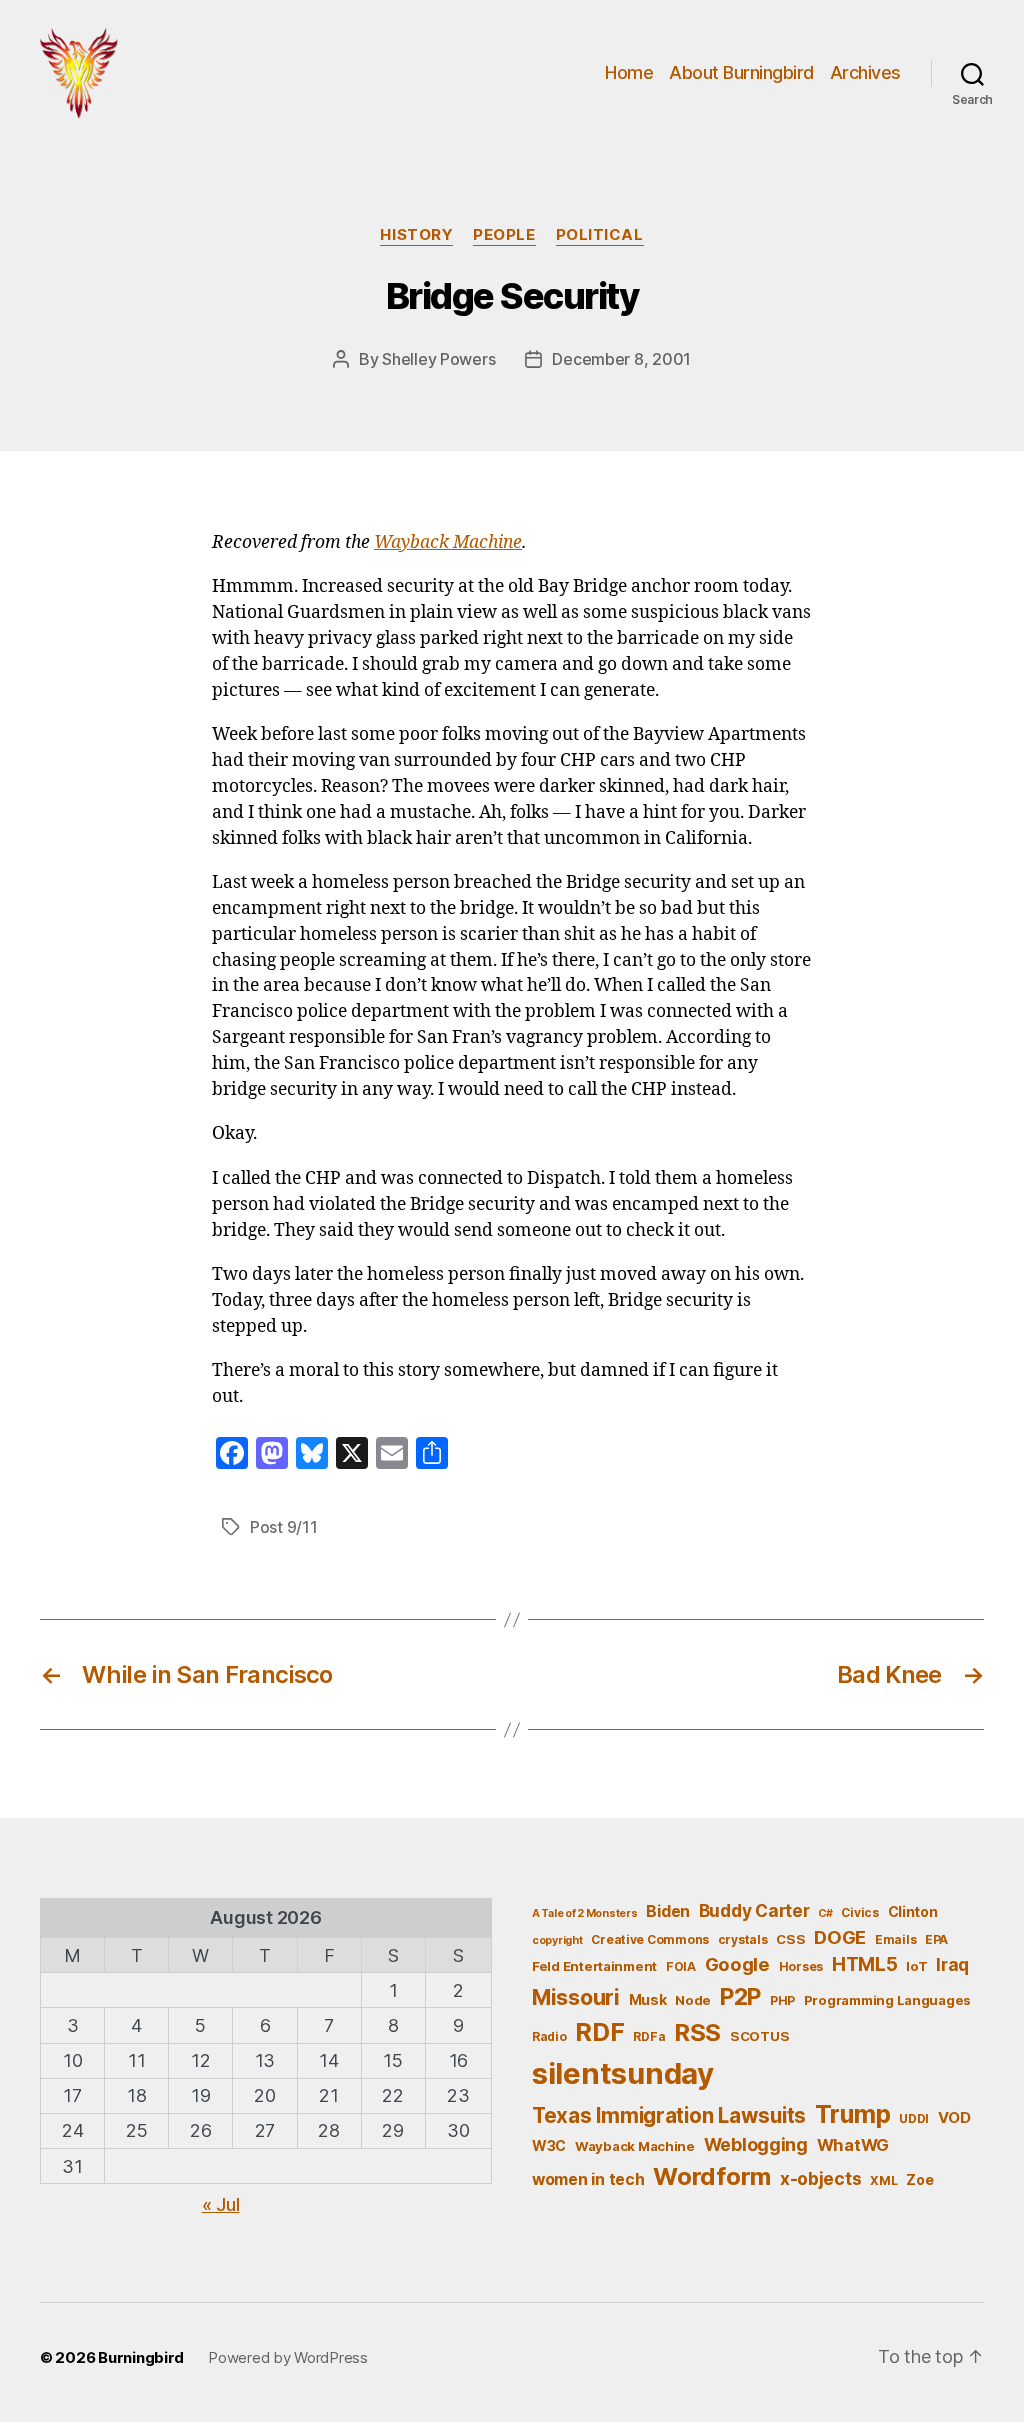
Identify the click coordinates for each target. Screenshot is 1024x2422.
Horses (801, 1966)
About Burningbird (741, 72)
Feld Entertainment (594, 1966)
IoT (916, 1966)
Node (693, 2000)
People (504, 235)
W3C (549, 2145)
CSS (790, 1939)
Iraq (952, 1964)
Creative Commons (650, 1939)
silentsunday (623, 2073)
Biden (668, 1911)
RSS (697, 2032)
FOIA (681, 1966)
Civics (859, 1912)
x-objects (821, 2178)
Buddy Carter (754, 1910)
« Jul (221, 2204)
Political (600, 235)
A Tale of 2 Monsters (585, 1913)
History (416, 235)
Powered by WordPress (288, 2357)
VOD (954, 2118)
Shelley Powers (438, 359)
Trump (853, 2114)
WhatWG (853, 2145)
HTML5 (865, 1964)
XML (883, 2180)
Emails (895, 1939)
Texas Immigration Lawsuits (669, 2115)
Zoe (919, 2179)
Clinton (913, 1911)
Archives (865, 72)
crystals (743, 1939)
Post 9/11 (284, 1527)
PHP (782, 2000)
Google (737, 1964)
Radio (549, 2036)
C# (825, 1913)
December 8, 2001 (621, 359)
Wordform (712, 2176)
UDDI (914, 2118)
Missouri (576, 1997)
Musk (648, 1999)
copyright (557, 1940)
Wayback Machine (448, 543)
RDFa (649, 2036)
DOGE (840, 1937)
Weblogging (756, 2144)
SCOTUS (759, 2036)
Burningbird (141, 2357)
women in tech (588, 2179)
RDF (599, 2032)
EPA (936, 1939)
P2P (740, 1997)
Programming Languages (887, 2000)
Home (629, 72)
